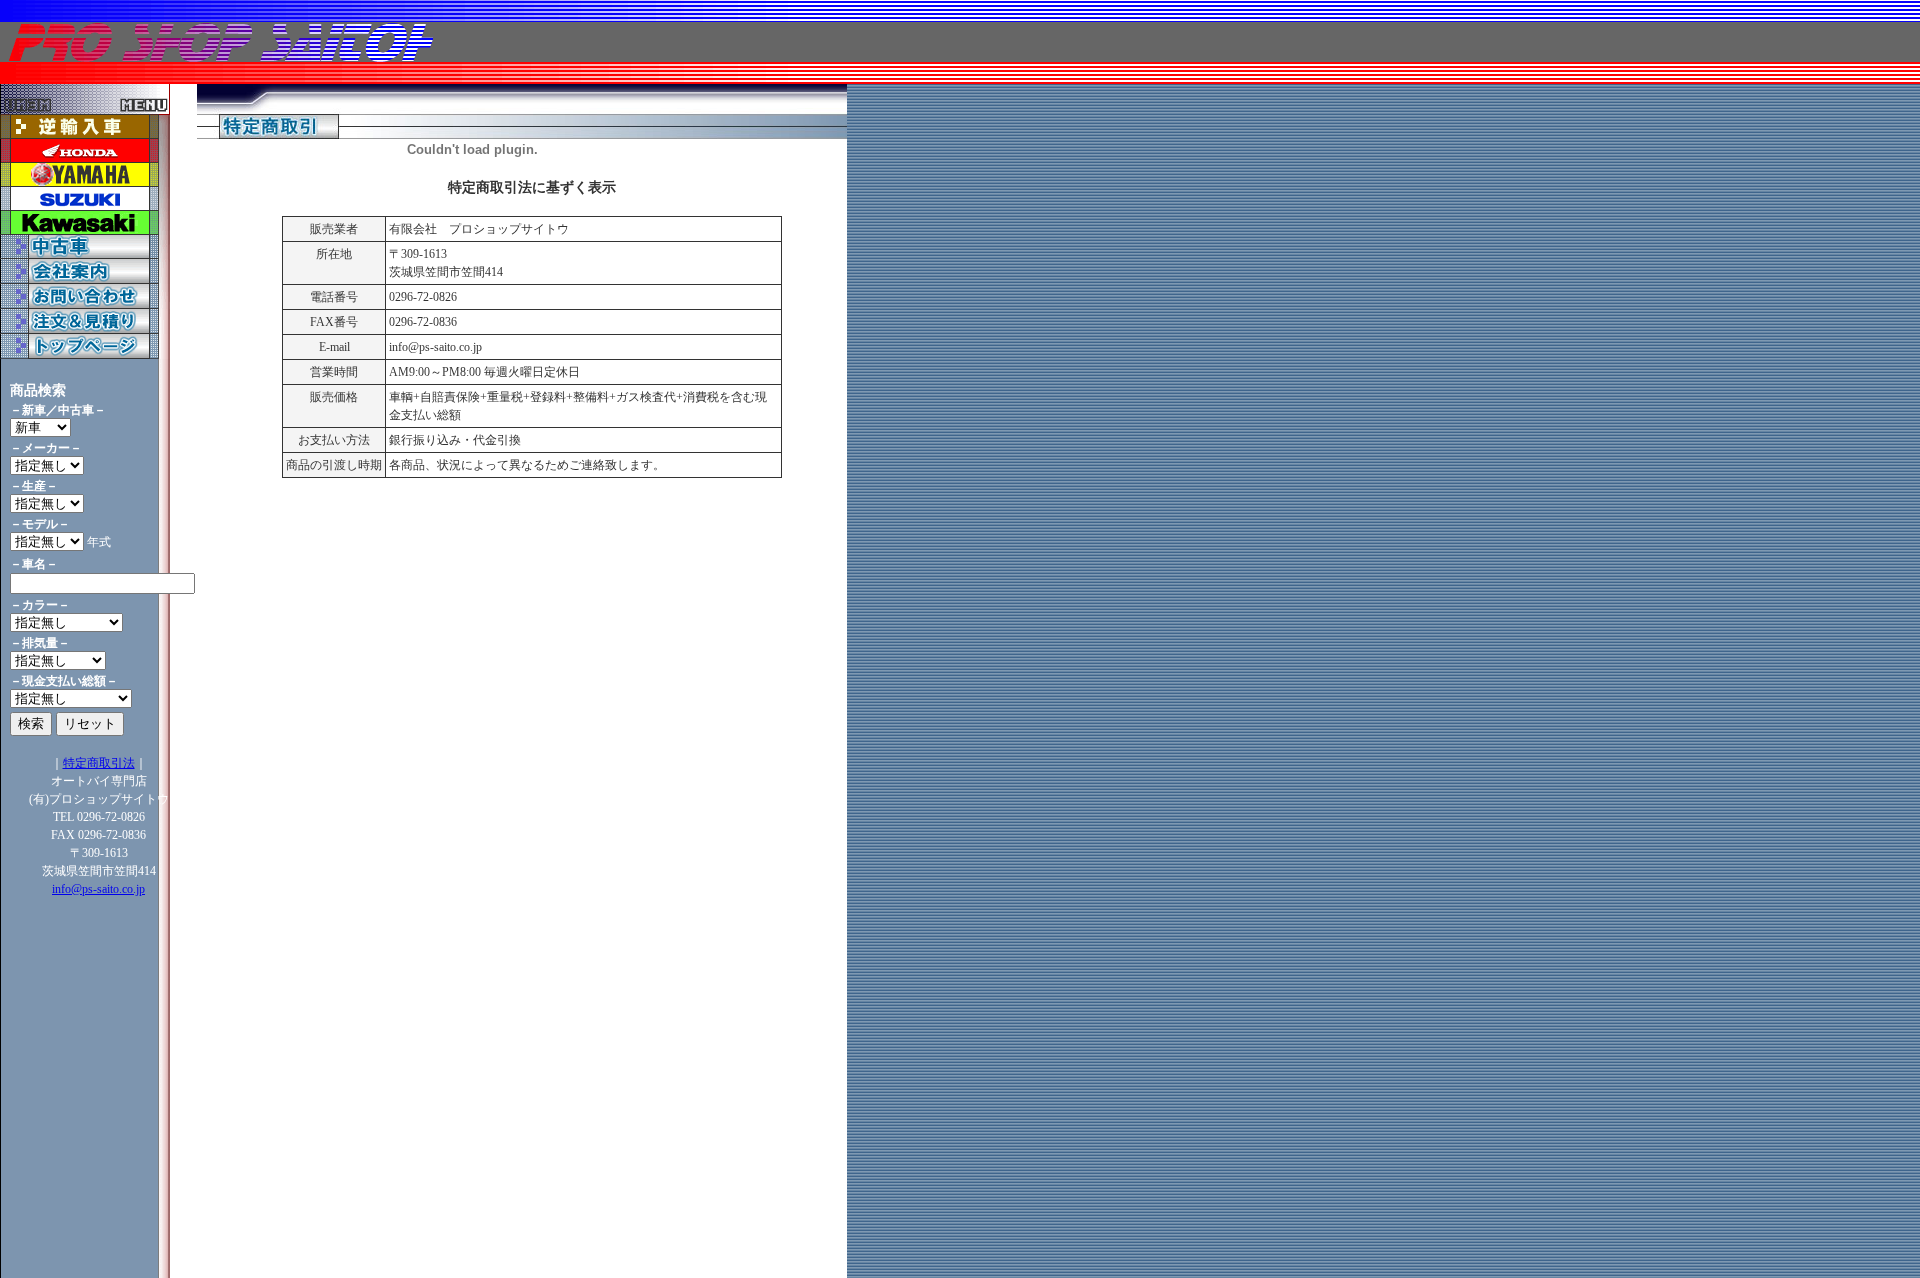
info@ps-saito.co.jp (98, 889)
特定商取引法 (99, 763)
